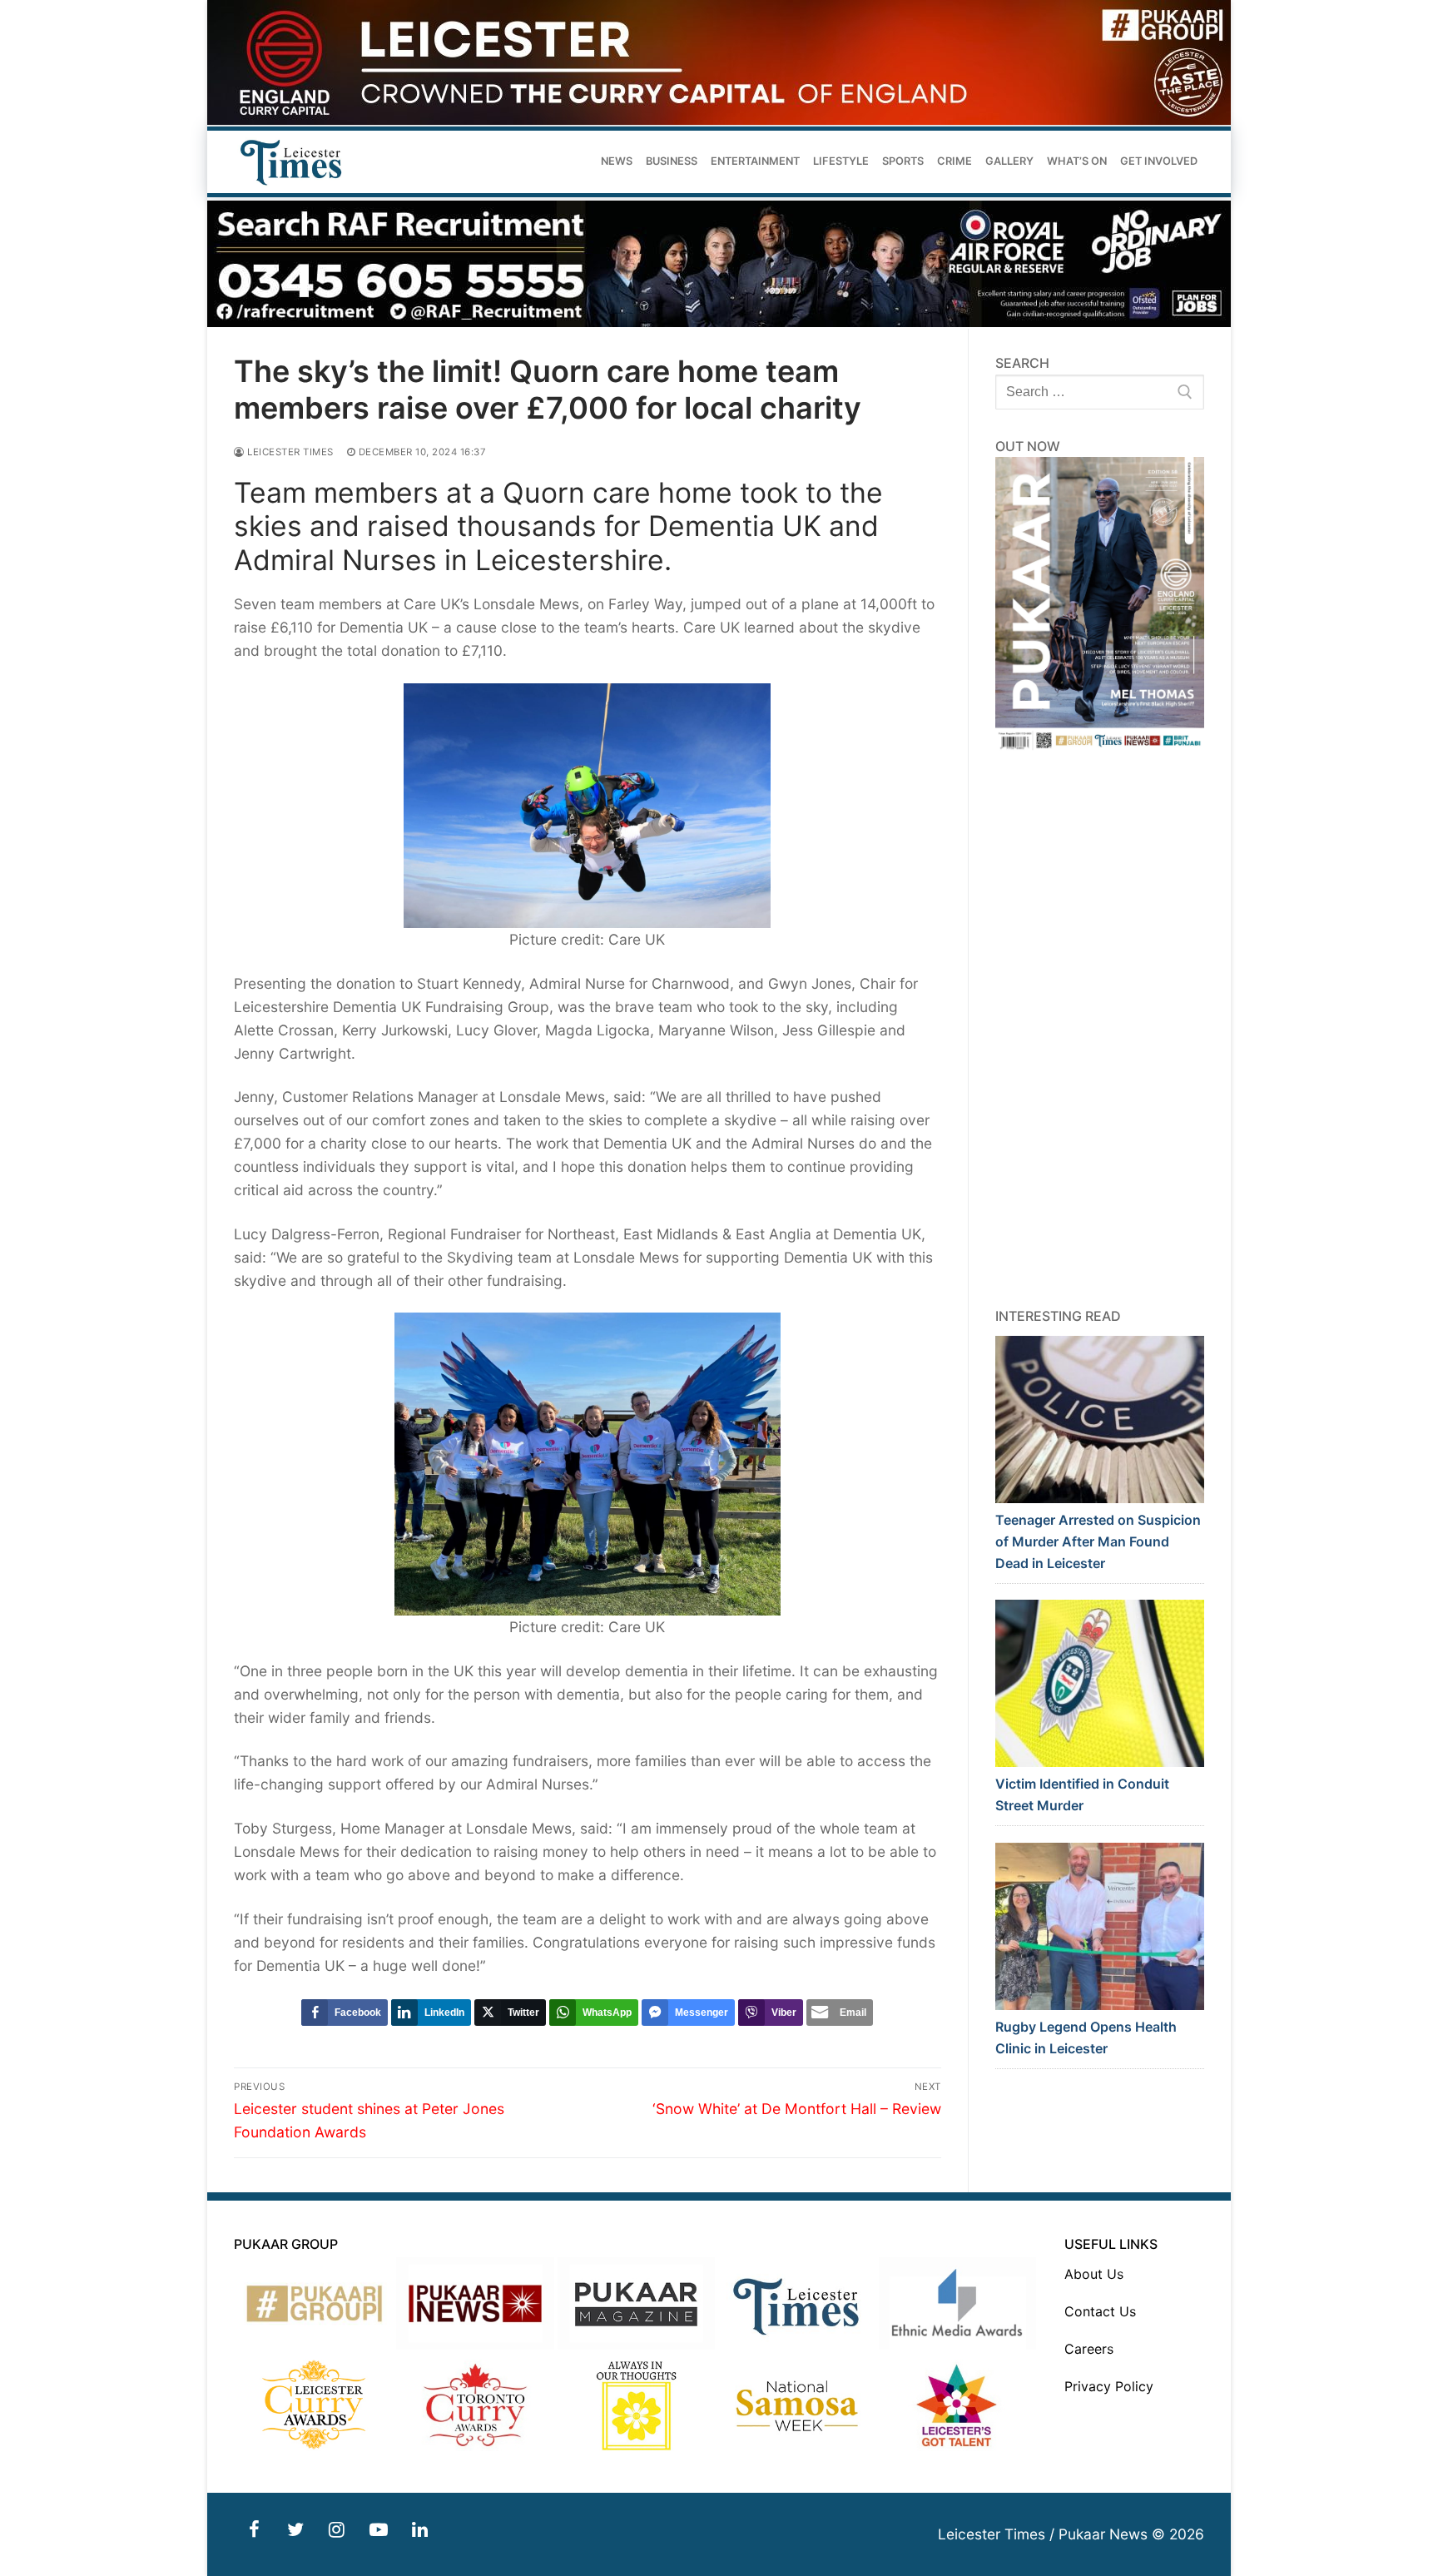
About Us (1094, 2274)
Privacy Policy (1109, 2386)
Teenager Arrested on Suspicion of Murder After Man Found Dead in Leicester (1098, 1541)
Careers (1089, 2349)
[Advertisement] (1100, 1030)
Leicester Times (289, 452)
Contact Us (1100, 2311)
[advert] (719, 120)
